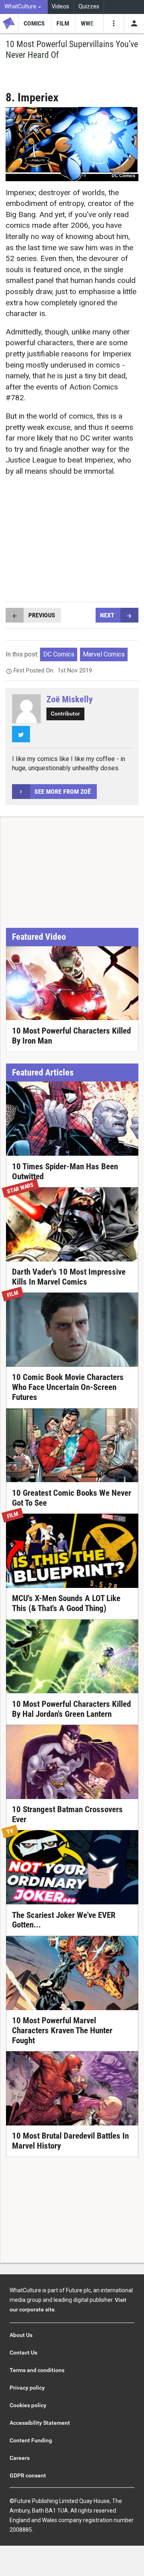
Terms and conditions (37, 2370)
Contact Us (23, 2353)
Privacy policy (27, 2388)
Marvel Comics (104, 654)
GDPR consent (28, 2475)
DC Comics (59, 654)
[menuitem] (24, 7)
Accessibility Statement (40, 2423)
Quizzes (89, 7)
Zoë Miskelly (70, 699)
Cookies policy (28, 2405)
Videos (60, 7)
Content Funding (31, 2440)
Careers (20, 2458)
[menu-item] (34, 24)
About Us (21, 2335)
